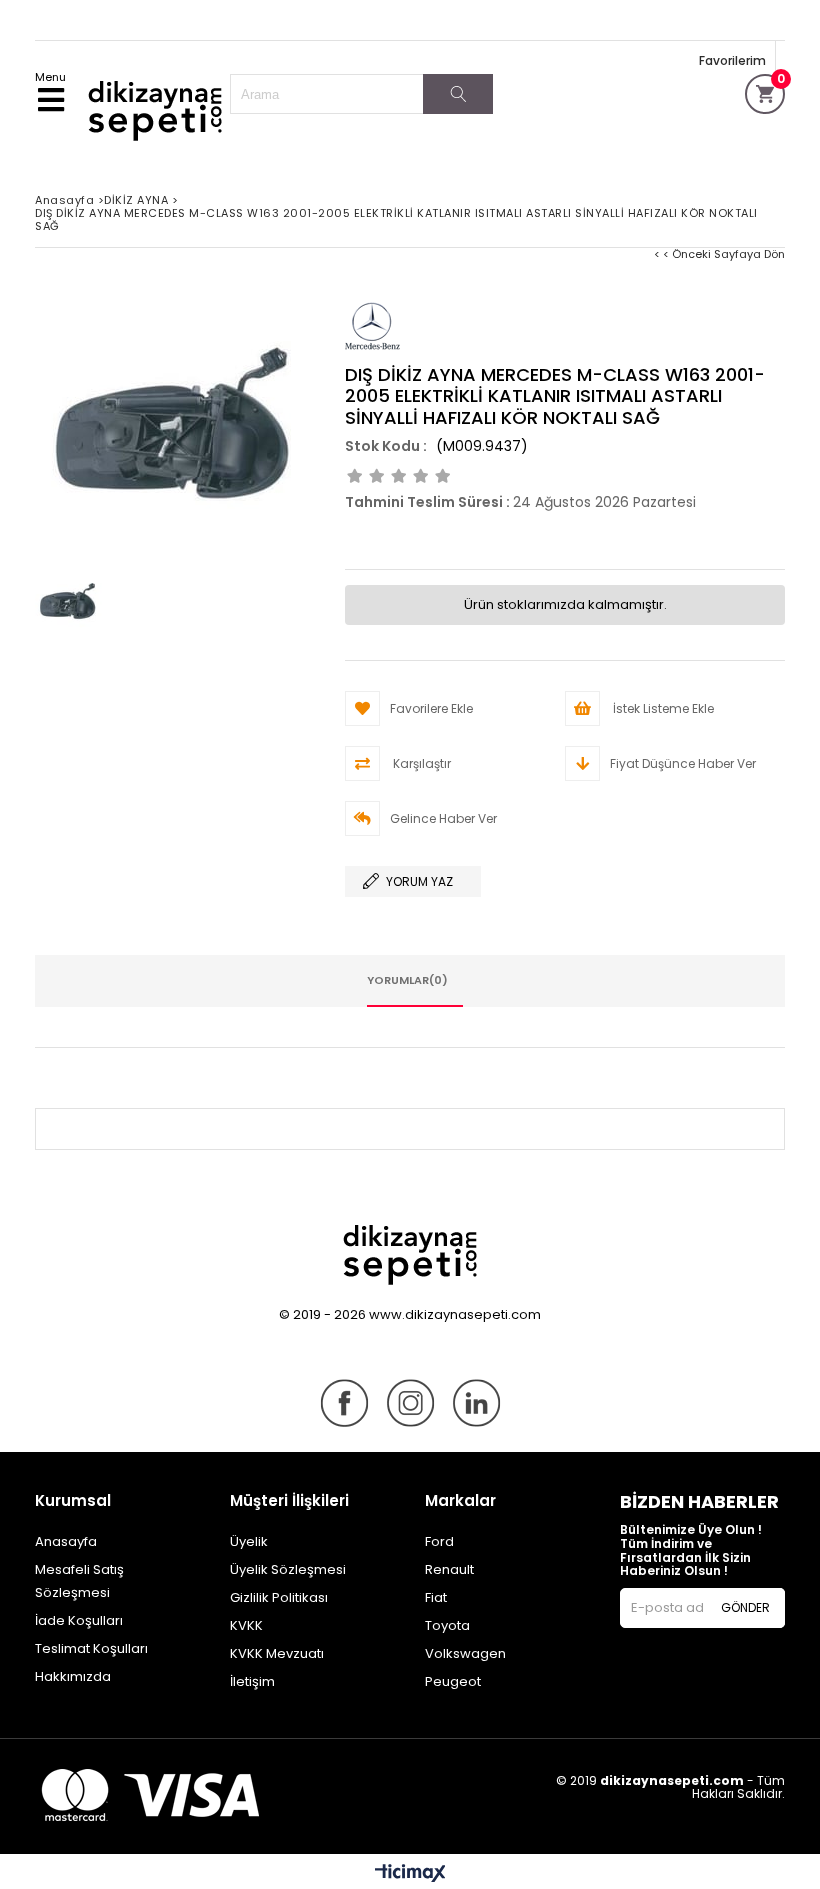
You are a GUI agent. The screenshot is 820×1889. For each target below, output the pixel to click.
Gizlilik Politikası (279, 1597)
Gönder (745, 1607)
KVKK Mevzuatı (277, 1653)
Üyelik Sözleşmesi (288, 1569)
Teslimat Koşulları (91, 1648)
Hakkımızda (73, 1676)
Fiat (436, 1597)
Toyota (447, 1625)
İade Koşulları (79, 1620)
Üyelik (249, 1541)
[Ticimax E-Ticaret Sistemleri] (410, 1874)
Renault (449, 1569)
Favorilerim (732, 60)
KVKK (246, 1625)
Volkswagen (465, 1653)
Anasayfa (66, 1541)
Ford (439, 1541)
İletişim (252, 1681)
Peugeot (453, 1681)
